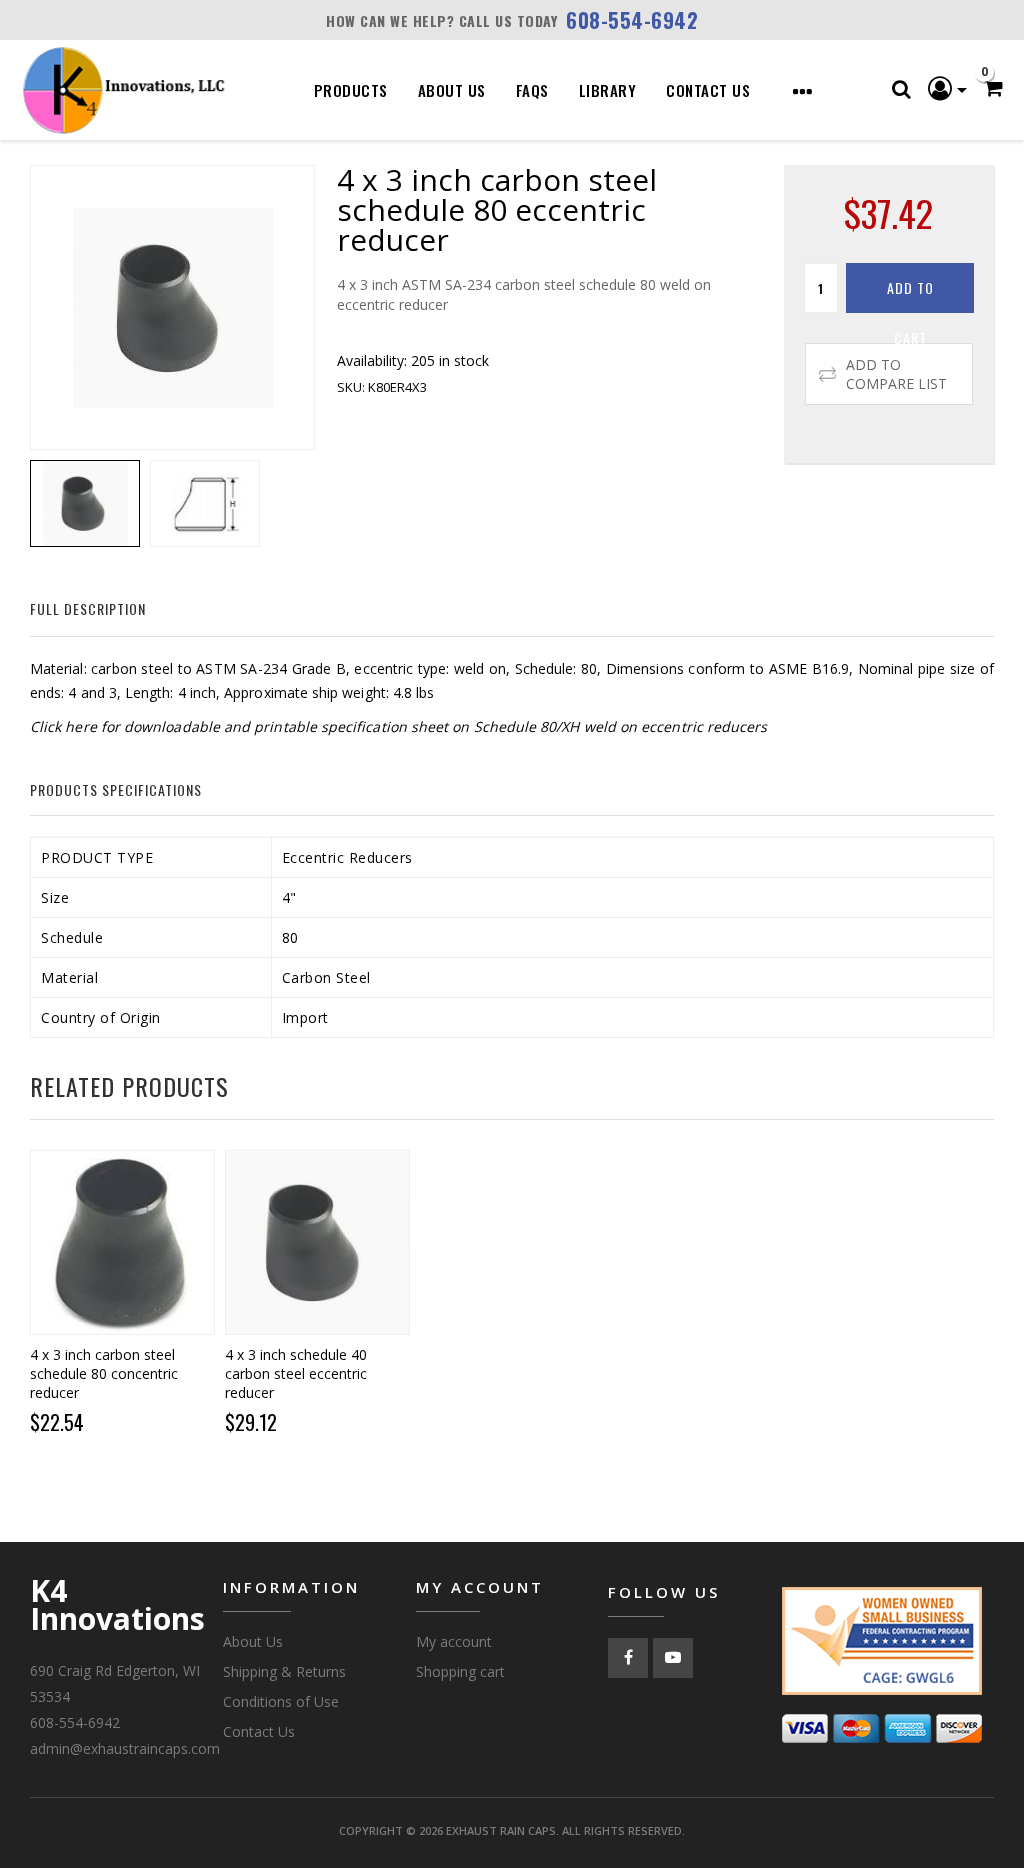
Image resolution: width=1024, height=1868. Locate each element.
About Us (452, 90)
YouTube (673, 1658)
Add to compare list (896, 374)
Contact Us (708, 90)
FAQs (532, 90)
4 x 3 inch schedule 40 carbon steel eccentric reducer (296, 1373)
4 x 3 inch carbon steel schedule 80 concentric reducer (104, 1373)
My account (454, 1641)
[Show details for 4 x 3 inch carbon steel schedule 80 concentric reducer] (122, 1242)
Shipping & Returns (284, 1671)
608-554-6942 (632, 20)
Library (608, 90)
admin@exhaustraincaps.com (125, 1748)
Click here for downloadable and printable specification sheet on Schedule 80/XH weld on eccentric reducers (398, 726)
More (793, 92)
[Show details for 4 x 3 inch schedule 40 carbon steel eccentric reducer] (317, 1242)
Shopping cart (460, 1671)
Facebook (628, 1658)
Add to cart (910, 295)
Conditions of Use (281, 1701)
